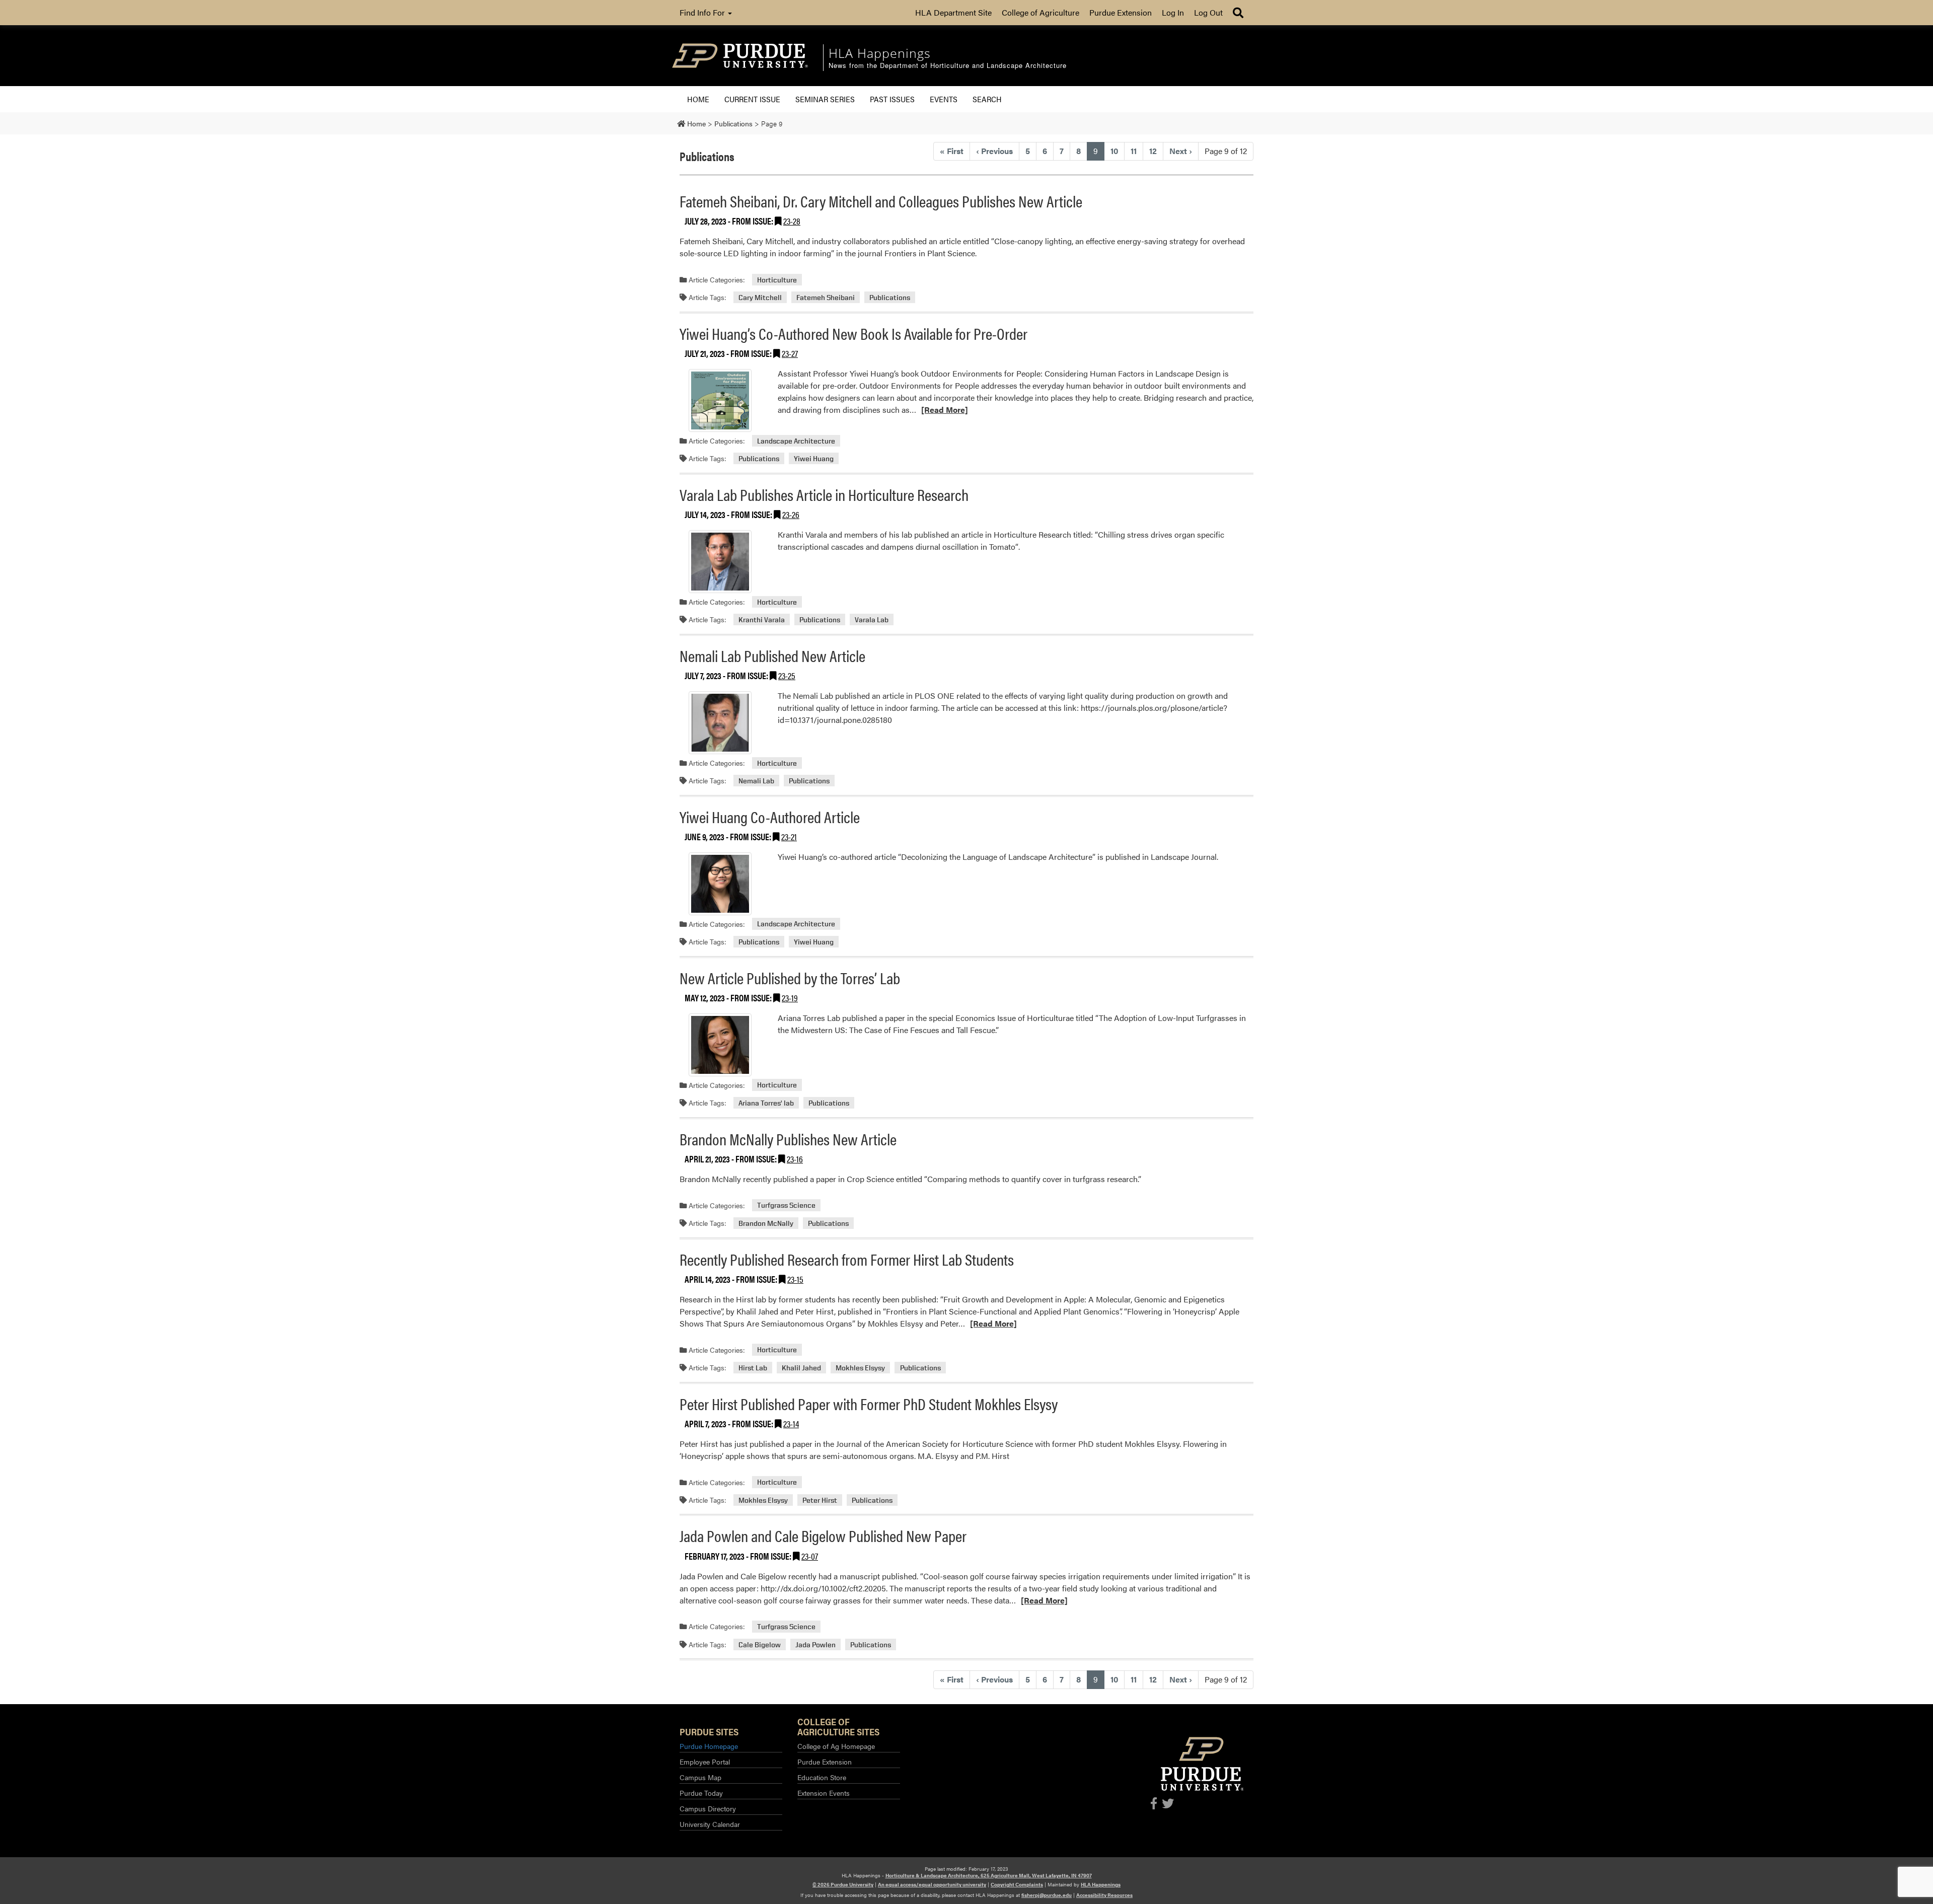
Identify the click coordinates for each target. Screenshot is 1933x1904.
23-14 (791, 1423)
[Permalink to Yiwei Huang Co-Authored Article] (720, 884)
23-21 (789, 836)
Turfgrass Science (786, 1205)
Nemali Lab (756, 781)
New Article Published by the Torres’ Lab (790, 977)
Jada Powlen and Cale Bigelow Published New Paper (823, 1535)
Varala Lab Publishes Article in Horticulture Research (824, 494)
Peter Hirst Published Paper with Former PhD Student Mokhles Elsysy (869, 1403)
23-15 (795, 1279)
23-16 (795, 1159)
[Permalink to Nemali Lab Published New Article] (720, 723)
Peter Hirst (820, 1500)
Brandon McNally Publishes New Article (788, 1139)
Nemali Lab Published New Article (772, 655)
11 (1134, 151)
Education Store (822, 1777)
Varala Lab (872, 619)
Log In (1173, 12)
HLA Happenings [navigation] (880, 53)
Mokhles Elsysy (860, 1368)
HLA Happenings (1101, 1884)
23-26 (791, 514)
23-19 (790, 998)
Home (698, 99)
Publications (890, 297)
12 (1153, 151)
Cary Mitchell (760, 297)
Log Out (1208, 12)
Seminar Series (825, 99)
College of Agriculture (1040, 12)
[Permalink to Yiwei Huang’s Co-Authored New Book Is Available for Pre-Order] (720, 400)
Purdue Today (701, 1793)
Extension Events (824, 1793)
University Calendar (710, 1824)
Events (944, 99)
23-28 (792, 221)
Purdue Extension (1121, 12)
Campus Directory (708, 1808)
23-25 (787, 675)
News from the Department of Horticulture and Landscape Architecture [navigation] (948, 66)
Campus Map (700, 1777)
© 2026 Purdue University (843, 1884)
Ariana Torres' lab (766, 1103)
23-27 (790, 353)
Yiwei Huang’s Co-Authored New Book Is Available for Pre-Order (853, 333)
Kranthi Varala (762, 619)
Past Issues (892, 99)
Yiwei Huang (814, 458)
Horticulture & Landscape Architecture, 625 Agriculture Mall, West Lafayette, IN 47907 (989, 1875)
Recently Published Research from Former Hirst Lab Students (847, 1259)
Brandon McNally (766, 1223)
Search (987, 99)
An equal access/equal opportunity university (932, 1884)
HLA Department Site (953, 12)
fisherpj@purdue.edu (1047, 1895)
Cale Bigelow (760, 1644)
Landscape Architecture (796, 441)
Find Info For (703, 12)
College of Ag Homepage (836, 1746)
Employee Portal (705, 1762)
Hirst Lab (753, 1368)
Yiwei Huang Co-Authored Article (770, 816)
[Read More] (945, 410)
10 (1114, 151)
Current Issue (752, 99)
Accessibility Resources (1104, 1895)
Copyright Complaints (1017, 1884)
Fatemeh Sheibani (826, 297)
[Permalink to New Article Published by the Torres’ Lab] (720, 1045)
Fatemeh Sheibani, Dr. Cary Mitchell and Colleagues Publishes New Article (881, 201)
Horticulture (777, 280)
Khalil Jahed (801, 1368)
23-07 (810, 1556)
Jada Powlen (815, 1644)
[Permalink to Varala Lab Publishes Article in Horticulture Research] (720, 562)
